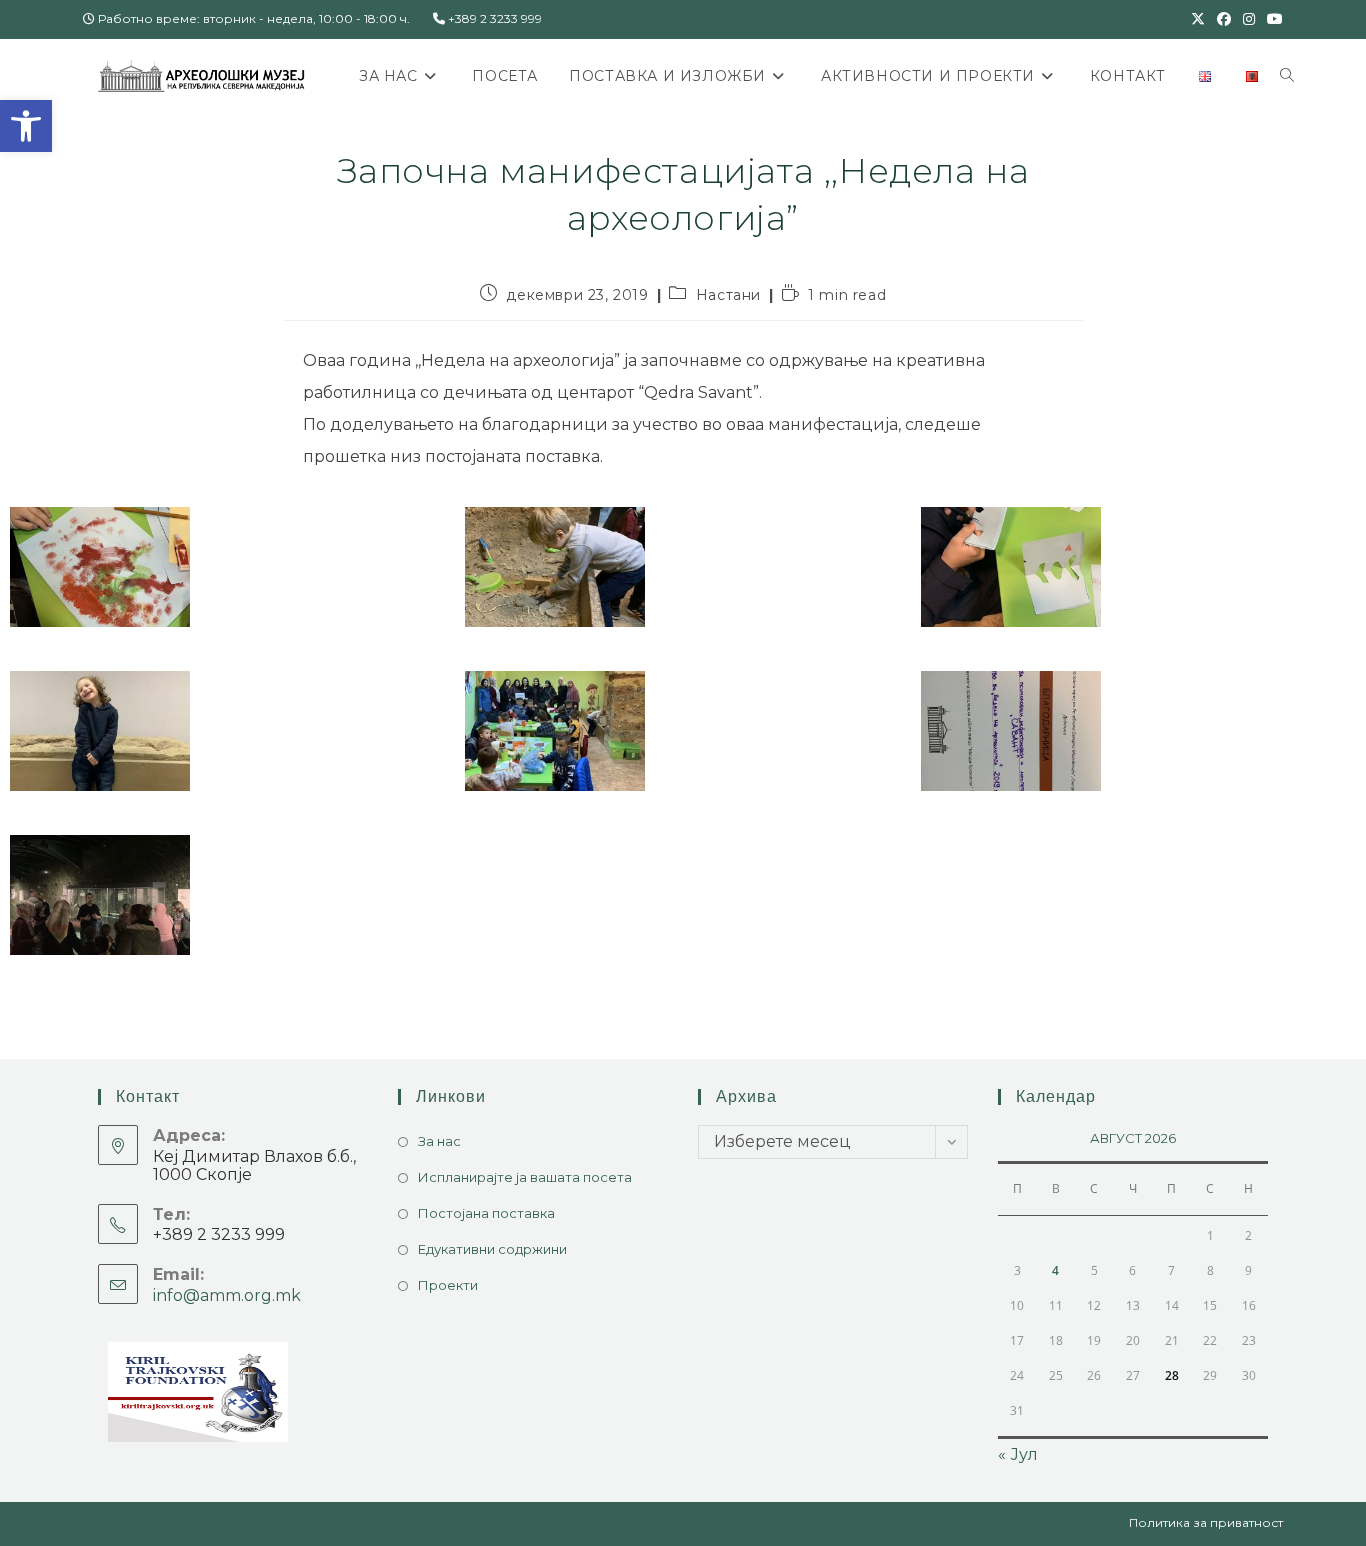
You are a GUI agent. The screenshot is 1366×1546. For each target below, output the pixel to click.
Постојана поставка (486, 1213)
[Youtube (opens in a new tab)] (1272, 19)
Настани (728, 295)
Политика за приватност (1206, 1522)
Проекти (448, 1285)
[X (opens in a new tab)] (1198, 19)
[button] (26, 126)
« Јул (1018, 1454)
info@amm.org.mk (227, 1295)
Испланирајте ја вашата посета (525, 1177)
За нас (439, 1141)
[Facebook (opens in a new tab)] (1224, 19)
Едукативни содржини (492, 1249)
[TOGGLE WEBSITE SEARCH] (1287, 76)
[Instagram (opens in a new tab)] (1249, 19)
